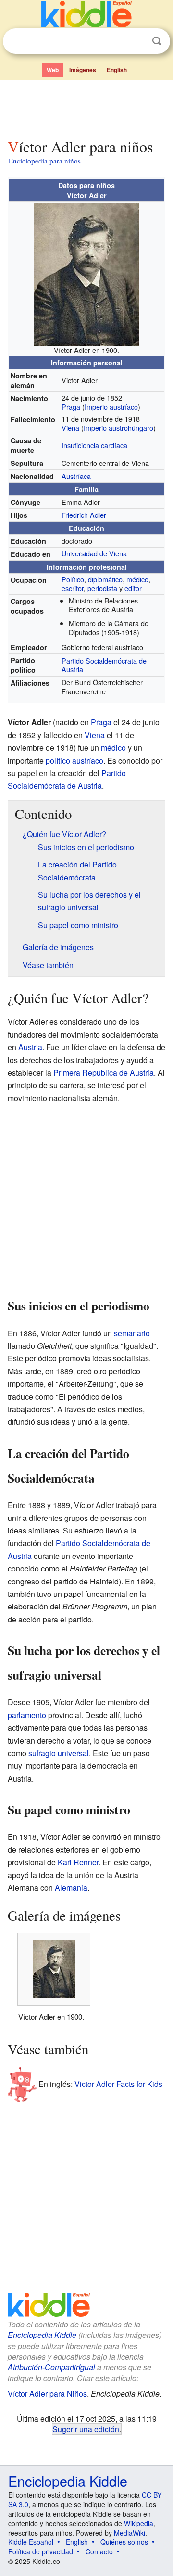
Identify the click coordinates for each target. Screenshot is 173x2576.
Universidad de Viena (94, 553)
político (58, 760)
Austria (30, 1047)
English (117, 70)
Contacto (99, 2551)
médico (137, 579)
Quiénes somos (124, 2542)
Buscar (157, 41)
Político (73, 579)
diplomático (105, 579)
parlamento (27, 1715)
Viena (70, 428)
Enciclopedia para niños (45, 161)
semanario (132, 1333)
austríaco (88, 760)
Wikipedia (139, 2523)
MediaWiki (130, 2533)
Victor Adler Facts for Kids (118, 2083)
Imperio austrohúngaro (118, 428)
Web (53, 70)
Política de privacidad (41, 2551)
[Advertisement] (86, 107)
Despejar (137, 41)
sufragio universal (59, 1753)
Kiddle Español (31, 2542)
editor (133, 588)
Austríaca (76, 476)
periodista (102, 588)
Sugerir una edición (86, 2429)
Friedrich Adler (84, 515)
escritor (73, 588)
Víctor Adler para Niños (47, 2394)
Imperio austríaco (111, 407)
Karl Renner (78, 1862)
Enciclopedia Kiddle (42, 2335)
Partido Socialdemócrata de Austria (104, 665)
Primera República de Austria (104, 1073)
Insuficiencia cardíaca (94, 445)
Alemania (71, 1888)
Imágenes (83, 70)
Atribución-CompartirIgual (51, 2367)
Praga (71, 407)
